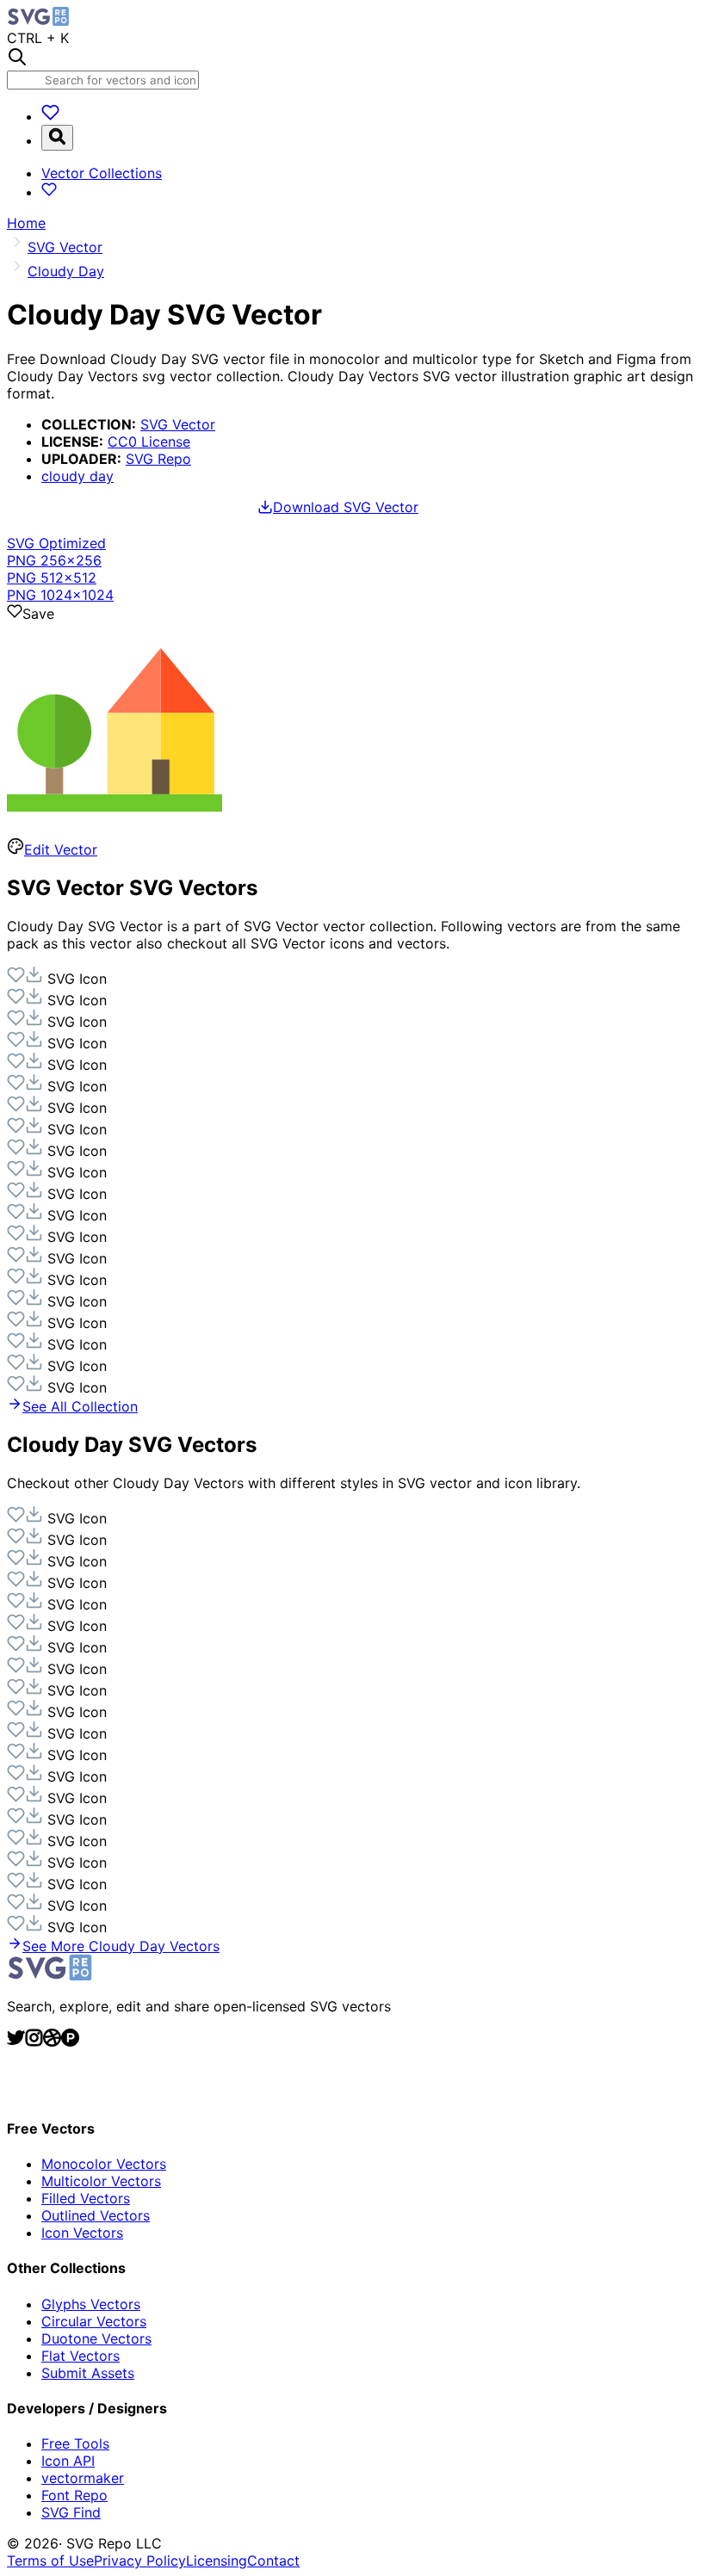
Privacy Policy (140, 2561)
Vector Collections (102, 173)
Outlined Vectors (96, 2215)
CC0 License (149, 442)
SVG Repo (158, 459)
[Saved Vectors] (50, 116)
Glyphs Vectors (91, 2304)
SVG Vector (178, 424)
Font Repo (74, 2495)
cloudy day (77, 476)
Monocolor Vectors (104, 2164)
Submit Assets (88, 2373)
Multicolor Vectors (101, 2181)
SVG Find (71, 2512)
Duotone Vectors (96, 2338)
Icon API (68, 2461)
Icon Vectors (82, 2233)
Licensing (217, 2561)
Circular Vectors (94, 2321)
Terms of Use (50, 2561)
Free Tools (75, 2443)
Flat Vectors (81, 2356)
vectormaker (83, 2478)
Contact (273, 2561)
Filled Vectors (86, 2198)
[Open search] (57, 138)
